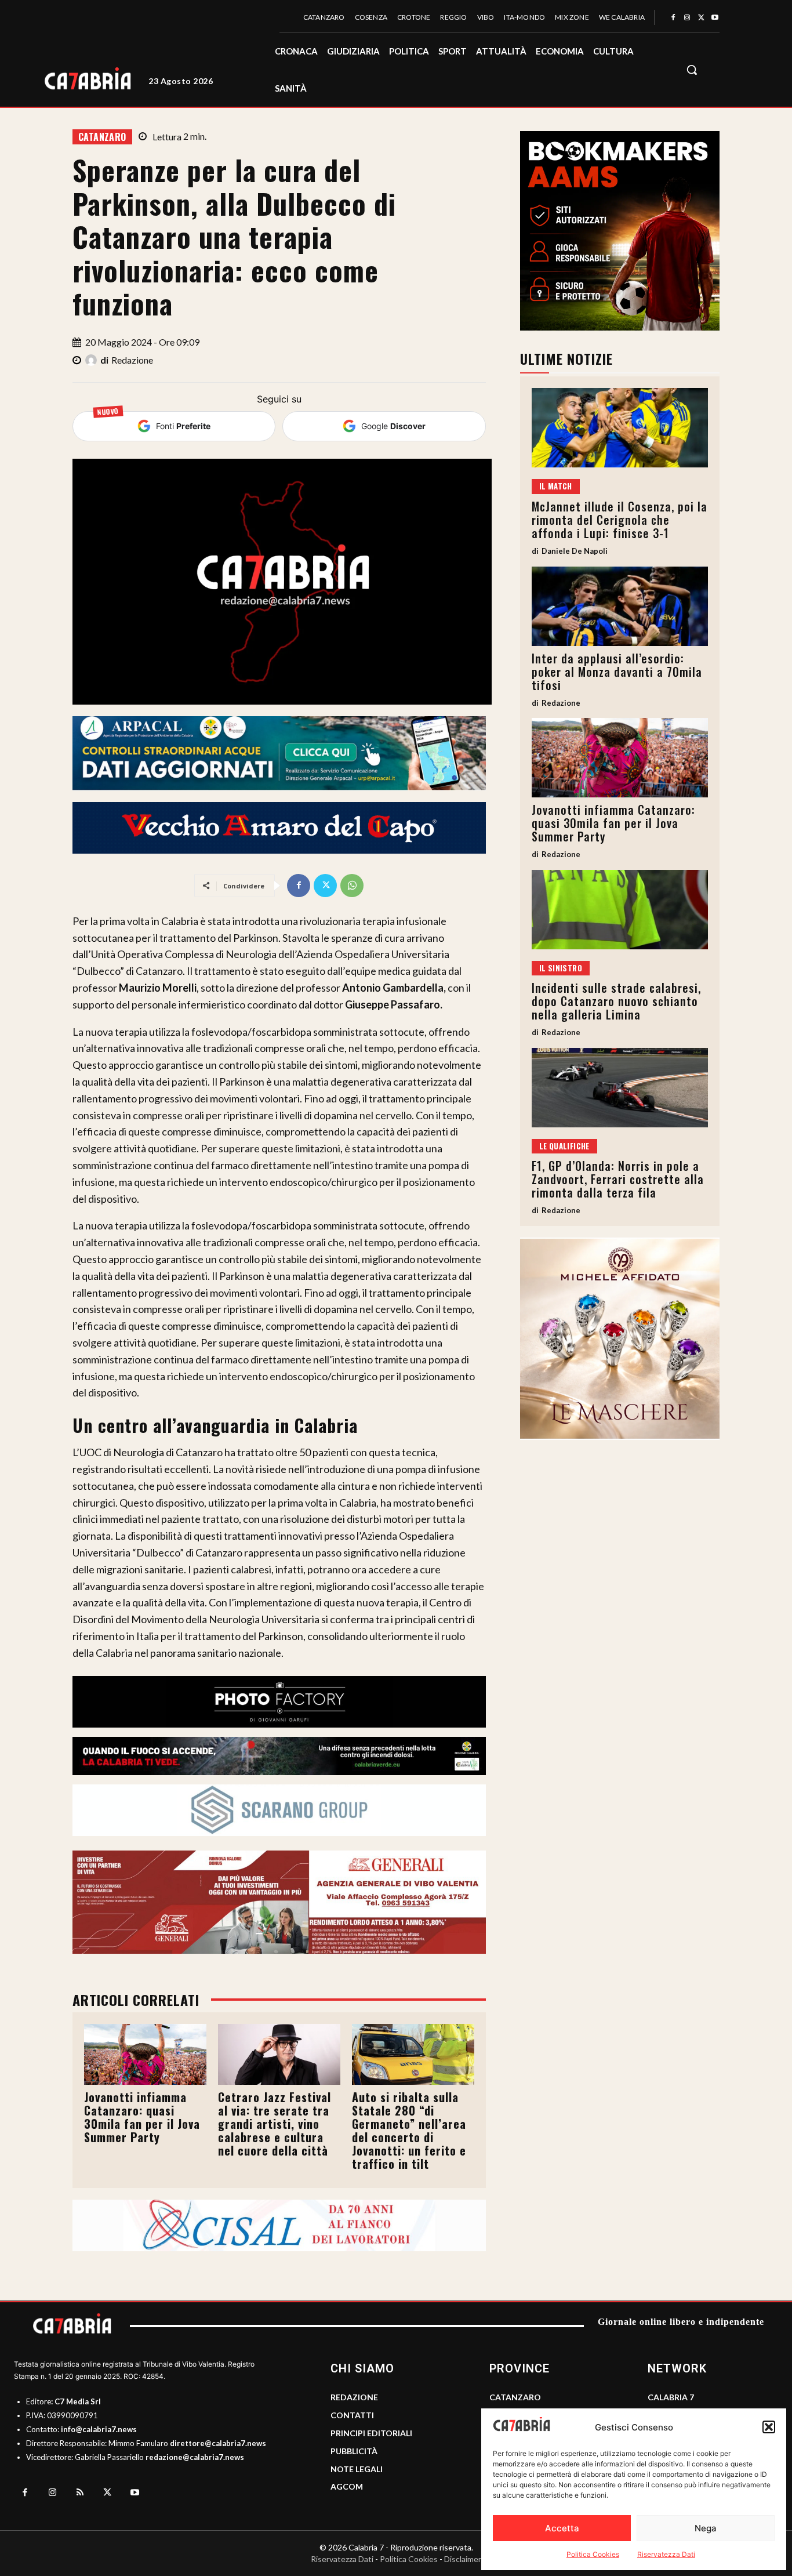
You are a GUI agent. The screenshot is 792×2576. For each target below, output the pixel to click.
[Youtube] (715, 18)
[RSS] (80, 2493)
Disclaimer (463, 2559)
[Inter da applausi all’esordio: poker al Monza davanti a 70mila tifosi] (620, 606)
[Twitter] (701, 18)
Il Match (556, 486)
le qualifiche (564, 1146)
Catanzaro (102, 137)
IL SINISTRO (561, 968)
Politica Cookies (593, 2554)
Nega (706, 2528)
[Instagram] (687, 18)
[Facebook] (673, 18)
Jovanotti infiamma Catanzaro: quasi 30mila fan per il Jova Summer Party (142, 2117)
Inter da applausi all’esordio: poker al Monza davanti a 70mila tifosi (617, 672)
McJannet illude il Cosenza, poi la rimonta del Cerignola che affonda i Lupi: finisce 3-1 (620, 520)
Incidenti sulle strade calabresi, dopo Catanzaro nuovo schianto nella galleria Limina (616, 1001)
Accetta (562, 2528)
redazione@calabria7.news (195, 2457)
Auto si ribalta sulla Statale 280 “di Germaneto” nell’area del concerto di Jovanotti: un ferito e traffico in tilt (409, 2130)
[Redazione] (93, 360)
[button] (769, 2427)
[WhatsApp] (352, 886)
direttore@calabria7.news (218, 2443)
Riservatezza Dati (666, 2554)
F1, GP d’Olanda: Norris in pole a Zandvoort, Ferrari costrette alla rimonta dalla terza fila (618, 1179)
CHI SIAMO (362, 2368)
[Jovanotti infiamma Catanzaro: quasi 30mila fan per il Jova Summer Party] (145, 2054)
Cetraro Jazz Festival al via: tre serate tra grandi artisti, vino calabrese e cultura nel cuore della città (275, 2124)
